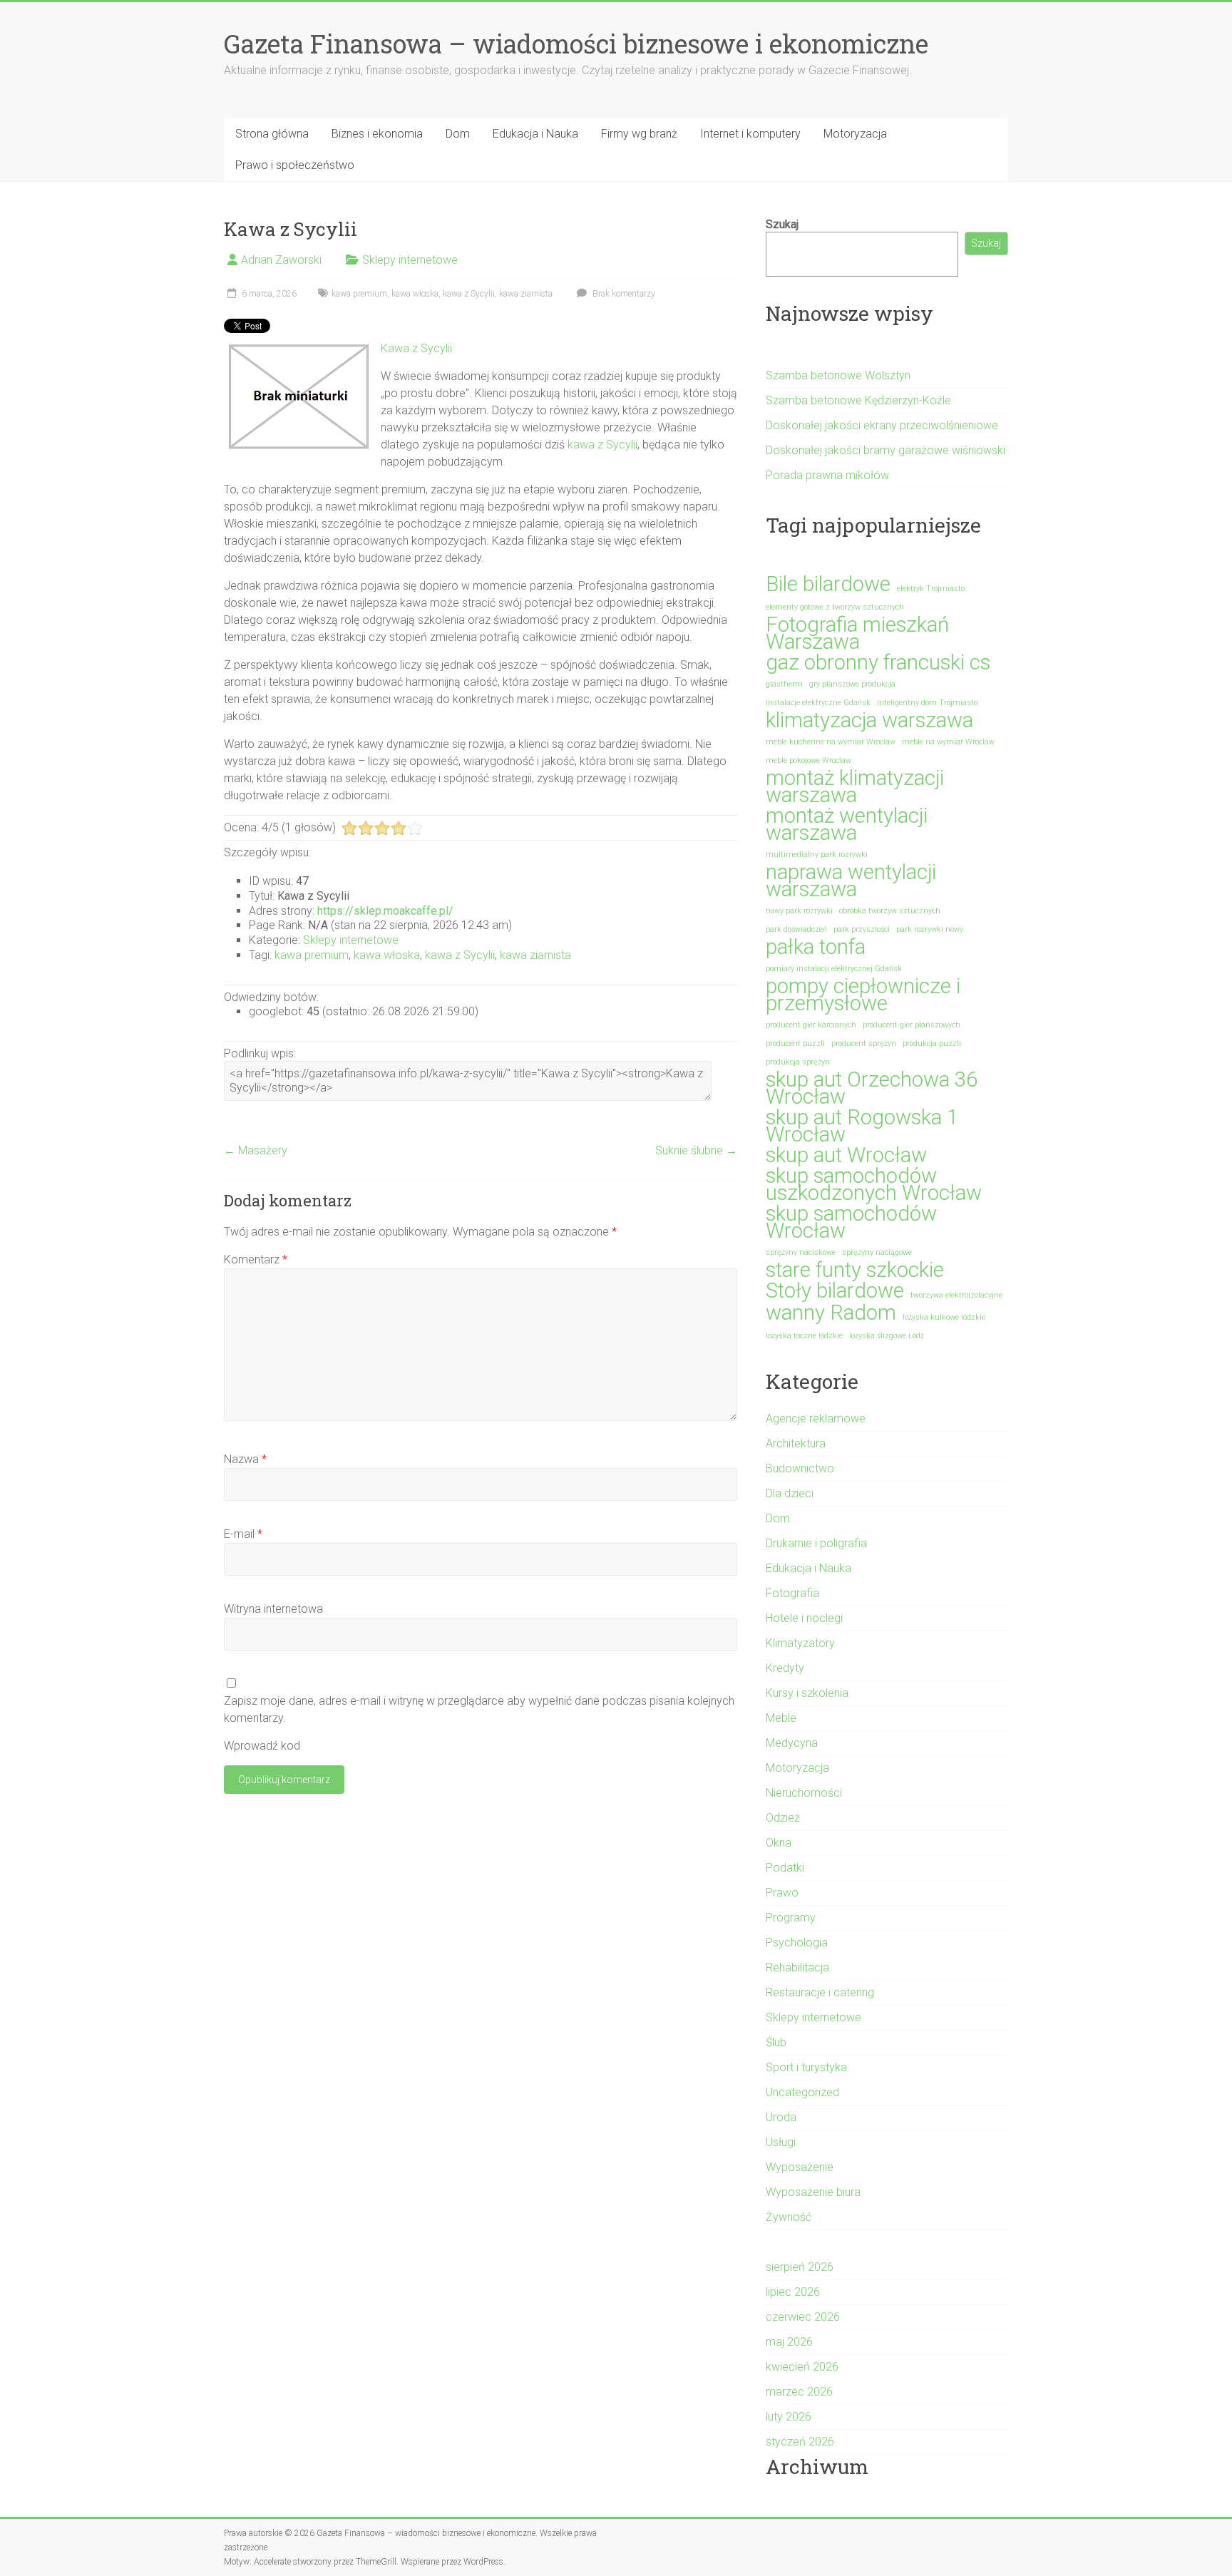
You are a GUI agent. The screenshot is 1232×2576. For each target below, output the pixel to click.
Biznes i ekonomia (377, 134)
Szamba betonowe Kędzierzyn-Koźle (858, 400)
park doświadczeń (796, 929)
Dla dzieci (790, 1493)
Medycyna (792, 1743)
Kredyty (785, 1668)
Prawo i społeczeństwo (295, 165)
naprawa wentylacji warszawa (851, 881)
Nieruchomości (804, 1793)
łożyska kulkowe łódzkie (944, 1317)
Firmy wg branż (639, 134)
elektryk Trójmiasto (931, 589)
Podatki (785, 1868)
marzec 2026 (799, 2392)
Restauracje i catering (820, 1992)
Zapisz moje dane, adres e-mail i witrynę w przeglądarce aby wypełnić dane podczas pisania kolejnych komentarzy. (479, 1709)
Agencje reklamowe (816, 1418)
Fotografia (792, 1593)
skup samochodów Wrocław (851, 1222)
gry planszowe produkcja (852, 684)
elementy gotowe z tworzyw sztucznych (835, 607)
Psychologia (797, 1943)
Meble (781, 1718)
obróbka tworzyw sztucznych (890, 911)
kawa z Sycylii (469, 294)
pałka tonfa (816, 947)
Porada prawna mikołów (827, 475)
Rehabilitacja (797, 1967)
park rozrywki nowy (930, 929)
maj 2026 (789, 2342)
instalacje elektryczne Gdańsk (818, 703)
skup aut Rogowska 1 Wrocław (862, 1126)
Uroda (781, 2117)
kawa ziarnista (526, 294)
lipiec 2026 (793, 2292)
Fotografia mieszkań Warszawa (857, 633)
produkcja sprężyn (798, 1062)
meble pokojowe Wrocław (808, 760)
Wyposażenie (800, 2167)
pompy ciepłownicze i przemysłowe (863, 995)
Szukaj (782, 224)
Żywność (789, 2217)
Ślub (776, 2042)
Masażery (256, 1150)
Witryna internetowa (273, 1609)
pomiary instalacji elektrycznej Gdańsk (834, 969)
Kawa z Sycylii (416, 348)
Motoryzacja (855, 134)
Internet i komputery (750, 134)
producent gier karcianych (811, 1025)
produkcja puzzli (932, 1043)
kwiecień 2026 (802, 2367)
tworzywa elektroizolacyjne (956, 1295)
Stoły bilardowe (835, 1290)
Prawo (782, 1893)
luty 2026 (789, 2417)
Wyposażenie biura (813, 2192)
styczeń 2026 (800, 2442)
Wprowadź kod (262, 1746)
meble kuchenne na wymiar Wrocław (831, 742)
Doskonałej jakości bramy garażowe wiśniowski (885, 450)
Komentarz (256, 1259)
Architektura (796, 1443)
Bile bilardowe (828, 584)
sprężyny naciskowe (801, 1252)
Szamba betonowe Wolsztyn (838, 375)
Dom (458, 134)
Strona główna (272, 134)
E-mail (243, 1534)
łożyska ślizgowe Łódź (887, 1336)
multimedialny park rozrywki (817, 855)
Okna (779, 1843)
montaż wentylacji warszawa (847, 824)
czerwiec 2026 (803, 2317)
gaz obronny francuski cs (878, 662)
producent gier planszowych (912, 1025)
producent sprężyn (864, 1043)
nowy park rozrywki (799, 911)
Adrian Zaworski (281, 260)
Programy (791, 1918)
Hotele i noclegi (804, 1618)
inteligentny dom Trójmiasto (927, 703)
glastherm (784, 684)
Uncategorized (802, 2092)
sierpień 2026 (800, 2267)
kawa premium (359, 294)
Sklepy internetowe (410, 260)
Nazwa (245, 1459)
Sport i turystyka (806, 2067)
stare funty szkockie (855, 1270)
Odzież (783, 1818)
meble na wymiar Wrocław (948, 742)
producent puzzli (795, 1043)
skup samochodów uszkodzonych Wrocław (874, 1184)
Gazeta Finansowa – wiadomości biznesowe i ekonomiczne (576, 43)
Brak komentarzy (623, 294)
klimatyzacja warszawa (869, 720)
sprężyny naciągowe (877, 1252)
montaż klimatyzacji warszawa (855, 786)
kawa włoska (415, 294)
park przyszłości (862, 929)
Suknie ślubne (696, 1150)
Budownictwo (800, 1468)
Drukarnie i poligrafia (816, 1543)
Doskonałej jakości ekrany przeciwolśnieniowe (882, 425)
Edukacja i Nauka (535, 134)
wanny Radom (831, 1313)
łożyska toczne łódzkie (804, 1336)
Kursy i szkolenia (807, 1693)
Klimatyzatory (800, 1643)
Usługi (781, 2142)
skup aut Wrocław (846, 1155)
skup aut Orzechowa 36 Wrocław (872, 1088)
